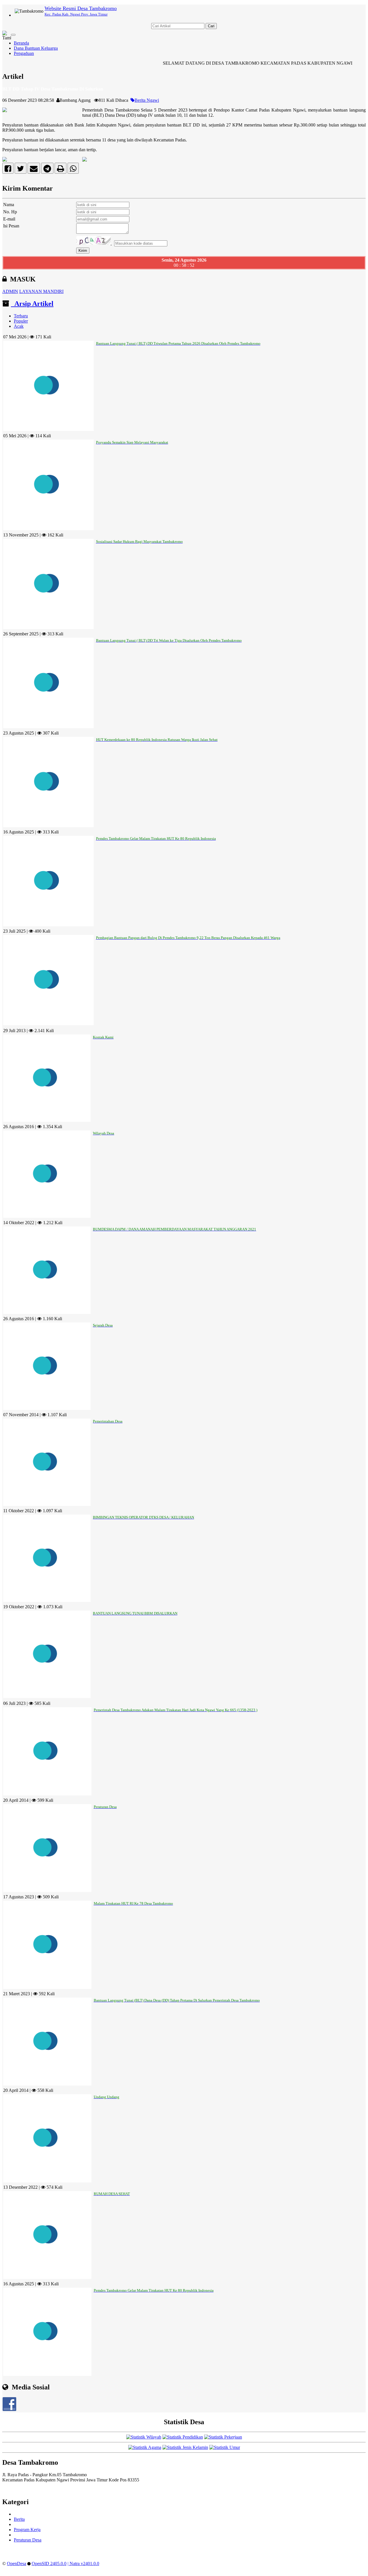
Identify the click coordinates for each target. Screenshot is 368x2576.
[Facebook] (8, 170)
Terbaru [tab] (21, 316)
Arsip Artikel (32, 304)
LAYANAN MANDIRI (41, 291)
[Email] (34, 170)
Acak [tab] (19, 326)
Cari (211, 26)
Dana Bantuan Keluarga (36, 48)
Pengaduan (24, 53)
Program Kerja (27, 2530)
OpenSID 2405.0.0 (49, 2563)
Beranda (21, 43)
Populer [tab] (21, 321)
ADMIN (10, 291)
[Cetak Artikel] (61, 170)
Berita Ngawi (147, 100)
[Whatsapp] (73, 170)
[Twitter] (21, 170)
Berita (19, 2519)
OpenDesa (17, 2563)
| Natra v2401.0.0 (83, 2563)
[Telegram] (47, 170)
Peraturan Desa (28, 2540)
